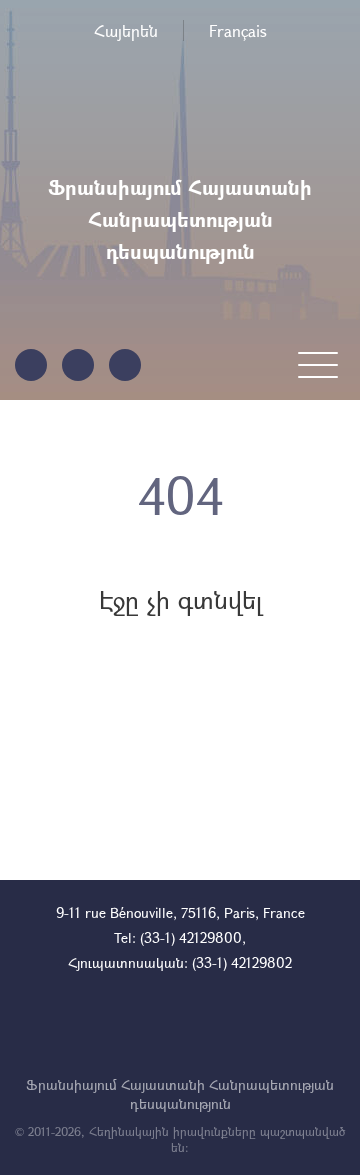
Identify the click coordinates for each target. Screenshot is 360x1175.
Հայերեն (126, 30)
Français (238, 30)
